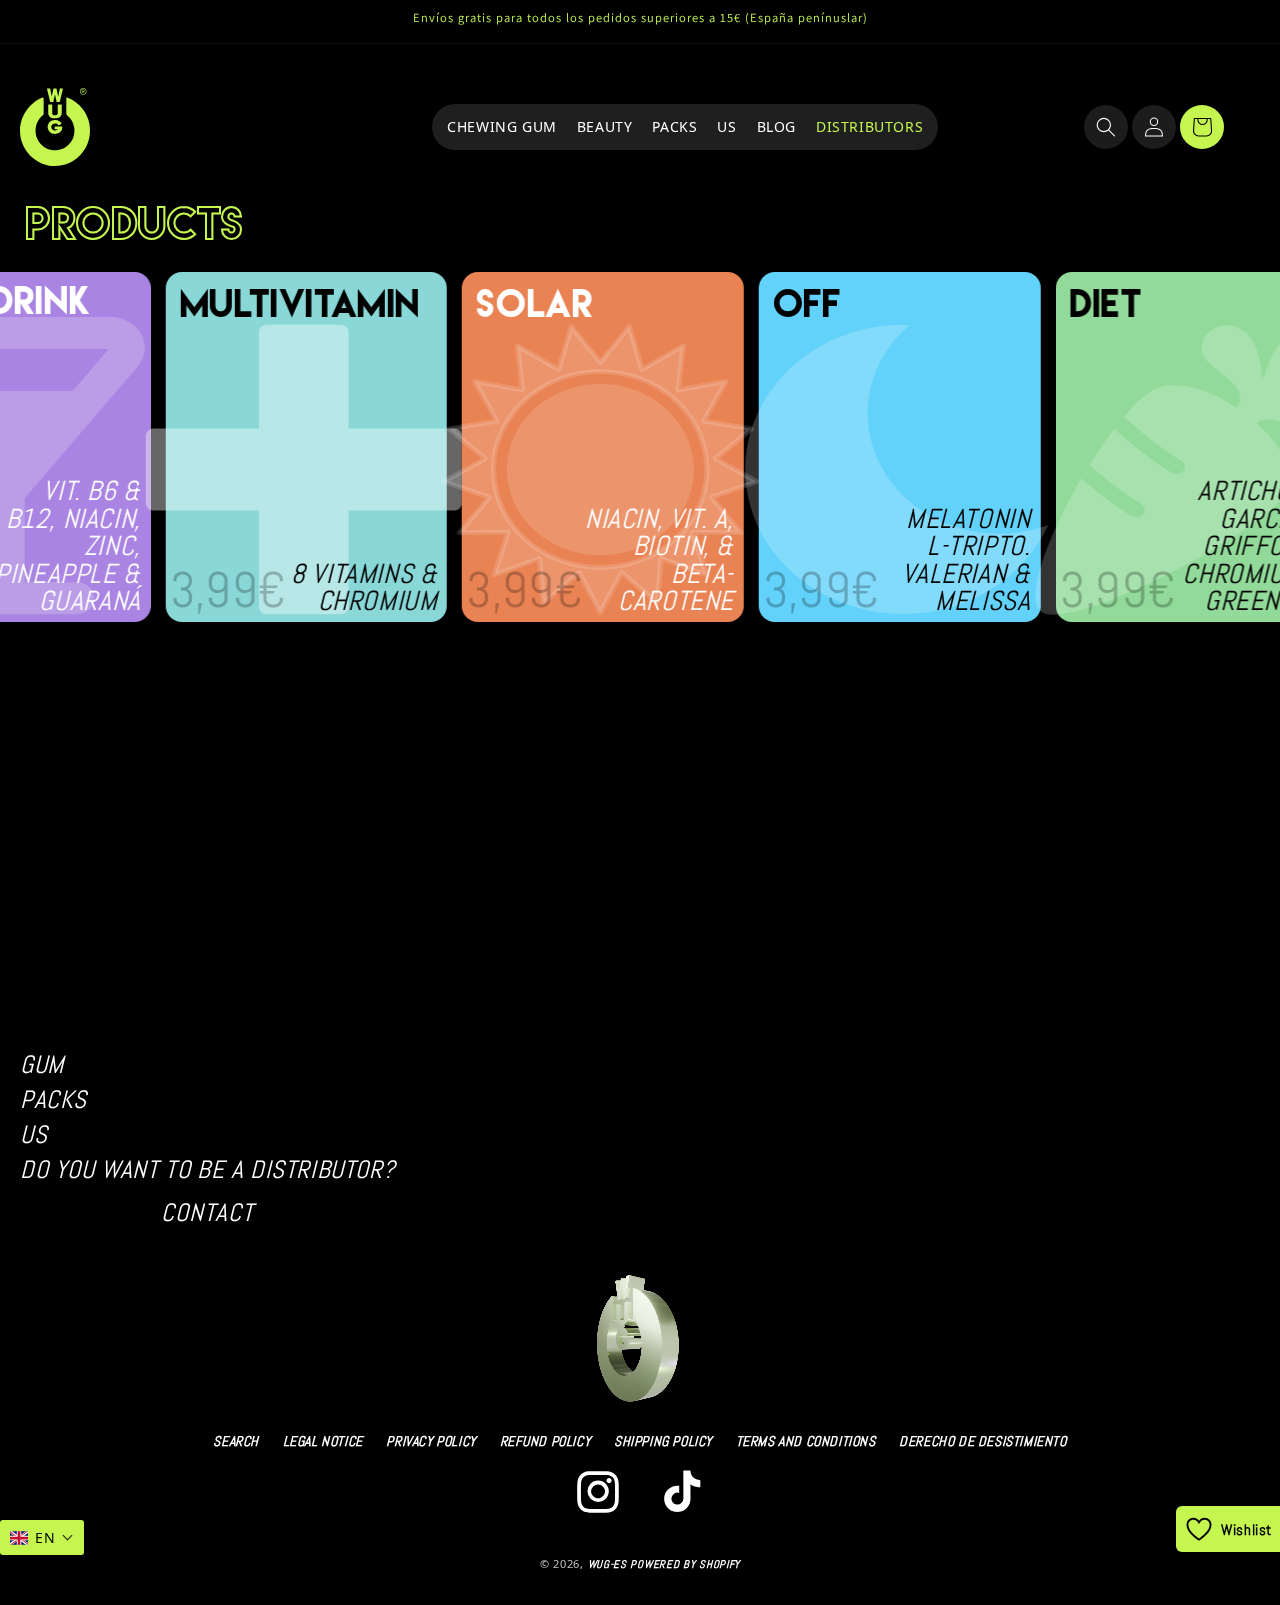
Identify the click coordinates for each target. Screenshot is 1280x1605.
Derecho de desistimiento (982, 1441)
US (33, 1134)
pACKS (53, 1099)
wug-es (607, 1564)
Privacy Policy (430, 1441)
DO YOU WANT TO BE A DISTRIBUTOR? (207, 1169)
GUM (42, 1064)
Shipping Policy (663, 1441)
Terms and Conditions (806, 1441)
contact (207, 1212)
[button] (1106, 127)
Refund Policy (545, 1441)
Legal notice (323, 1441)
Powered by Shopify (685, 1564)
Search (236, 1441)
